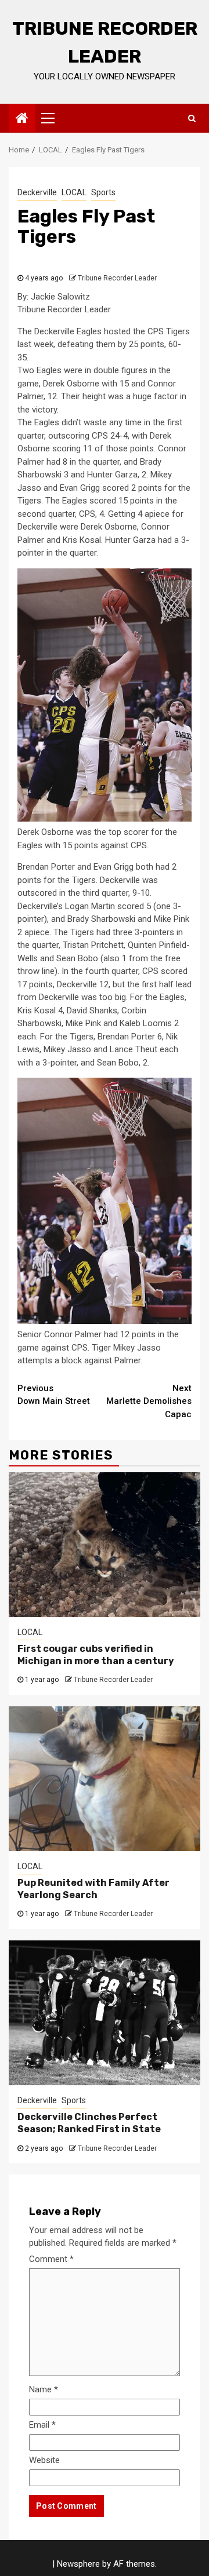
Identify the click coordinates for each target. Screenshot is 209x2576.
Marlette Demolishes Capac (149, 1401)
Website (44, 2460)
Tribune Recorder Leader (117, 278)
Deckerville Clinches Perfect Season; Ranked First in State (89, 2123)
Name (44, 2389)
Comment (51, 2259)
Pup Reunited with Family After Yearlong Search (93, 1889)
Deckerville (37, 192)
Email (42, 2425)
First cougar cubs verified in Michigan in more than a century (96, 1655)
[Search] (192, 118)
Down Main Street (54, 1395)
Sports (103, 192)
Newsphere (78, 2564)
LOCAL (74, 192)
